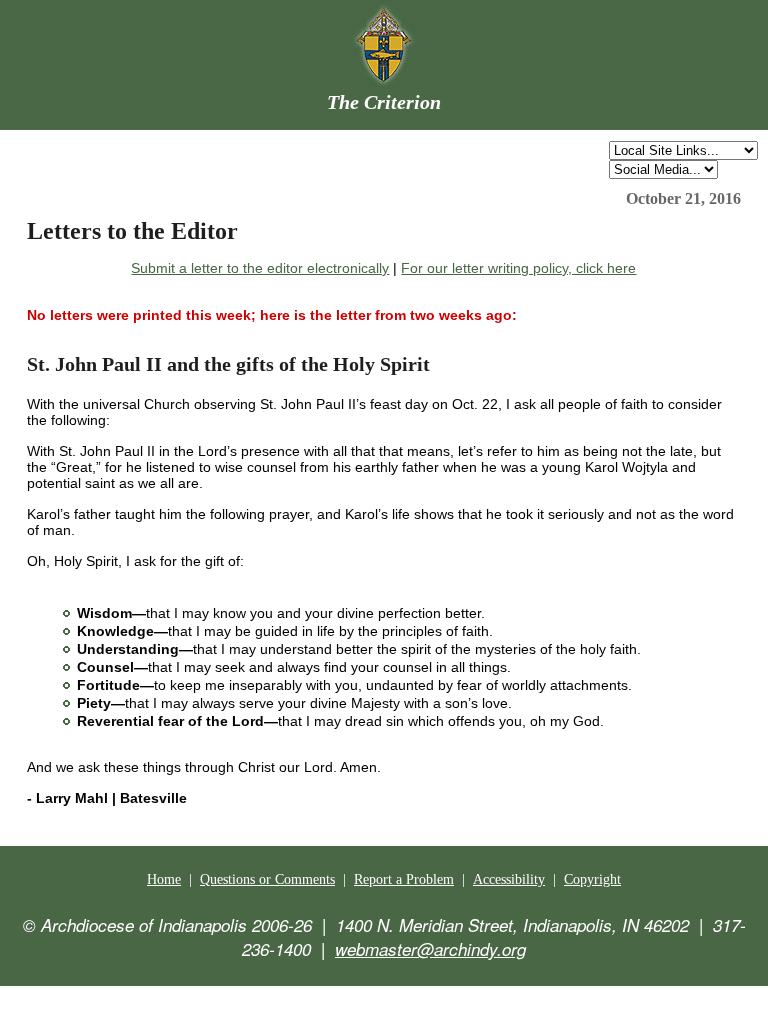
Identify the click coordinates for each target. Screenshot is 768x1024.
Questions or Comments (267, 879)
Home (164, 879)
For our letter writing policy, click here (518, 268)
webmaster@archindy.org (430, 949)
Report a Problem (404, 879)
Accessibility (509, 879)
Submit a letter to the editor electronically (260, 268)
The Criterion (384, 102)
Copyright (592, 879)
